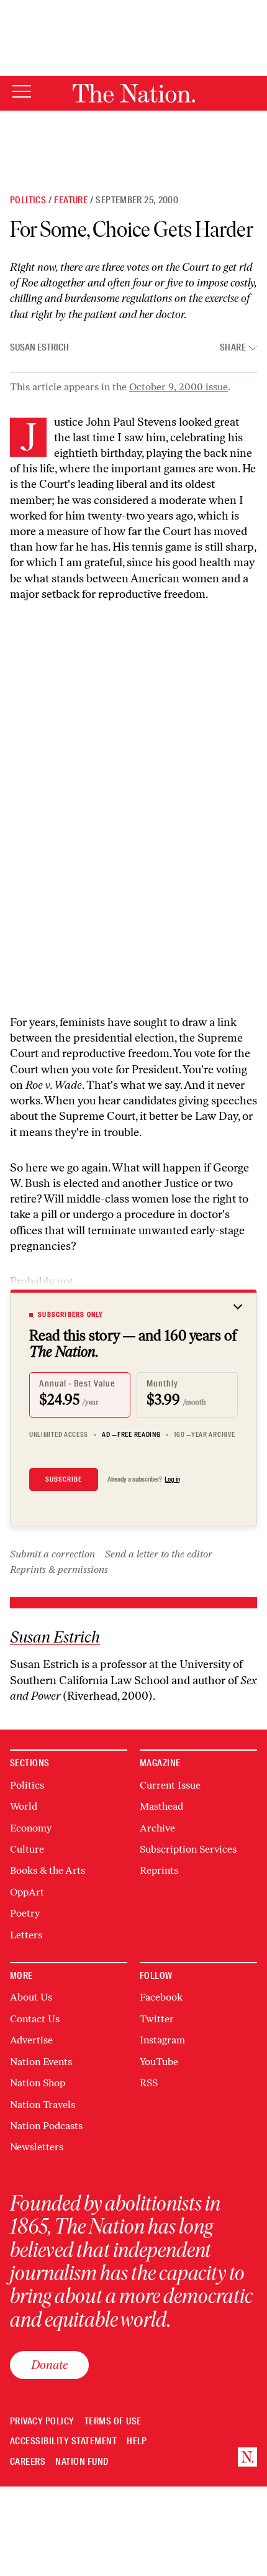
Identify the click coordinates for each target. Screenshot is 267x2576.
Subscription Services (188, 1849)
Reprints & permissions (59, 1570)
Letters (26, 1935)
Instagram (162, 2040)
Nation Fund (82, 2462)
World (24, 1806)
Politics (28, 200)
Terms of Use (113, 2422)
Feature (71, 200)
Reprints (159, 1870)
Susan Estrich (39, 347)
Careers (28, 2462)
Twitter (157, 2019)
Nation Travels (43, 2105)
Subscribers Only (70, 1314)
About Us (31, 1997)
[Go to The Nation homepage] (134, 93)
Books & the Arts (48, 1870)
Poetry (25, 1913)
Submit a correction (52, 1554)
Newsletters (37, 2147)
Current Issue (170, 1785)
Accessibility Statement (63, 2441)
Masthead (161, 1806)
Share (233, 348)
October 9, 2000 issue (179, 387)
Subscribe (64, 1479)
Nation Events (41, 2062)
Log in (172, 1479)
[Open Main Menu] (22, 92)
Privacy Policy (42, 2422)
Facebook (161, 1997)
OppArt (27, 1892)
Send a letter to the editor (159, 1554)
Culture (27, 1849)
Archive (157, 1828)
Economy (31, 1828)
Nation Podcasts (46, 2126)
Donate (49, 2365)
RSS (149, 2083)
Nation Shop (38, 2083)
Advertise (31, 2040)
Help (137, 2441)
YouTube (159, 2062)
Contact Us (35, 2019)
